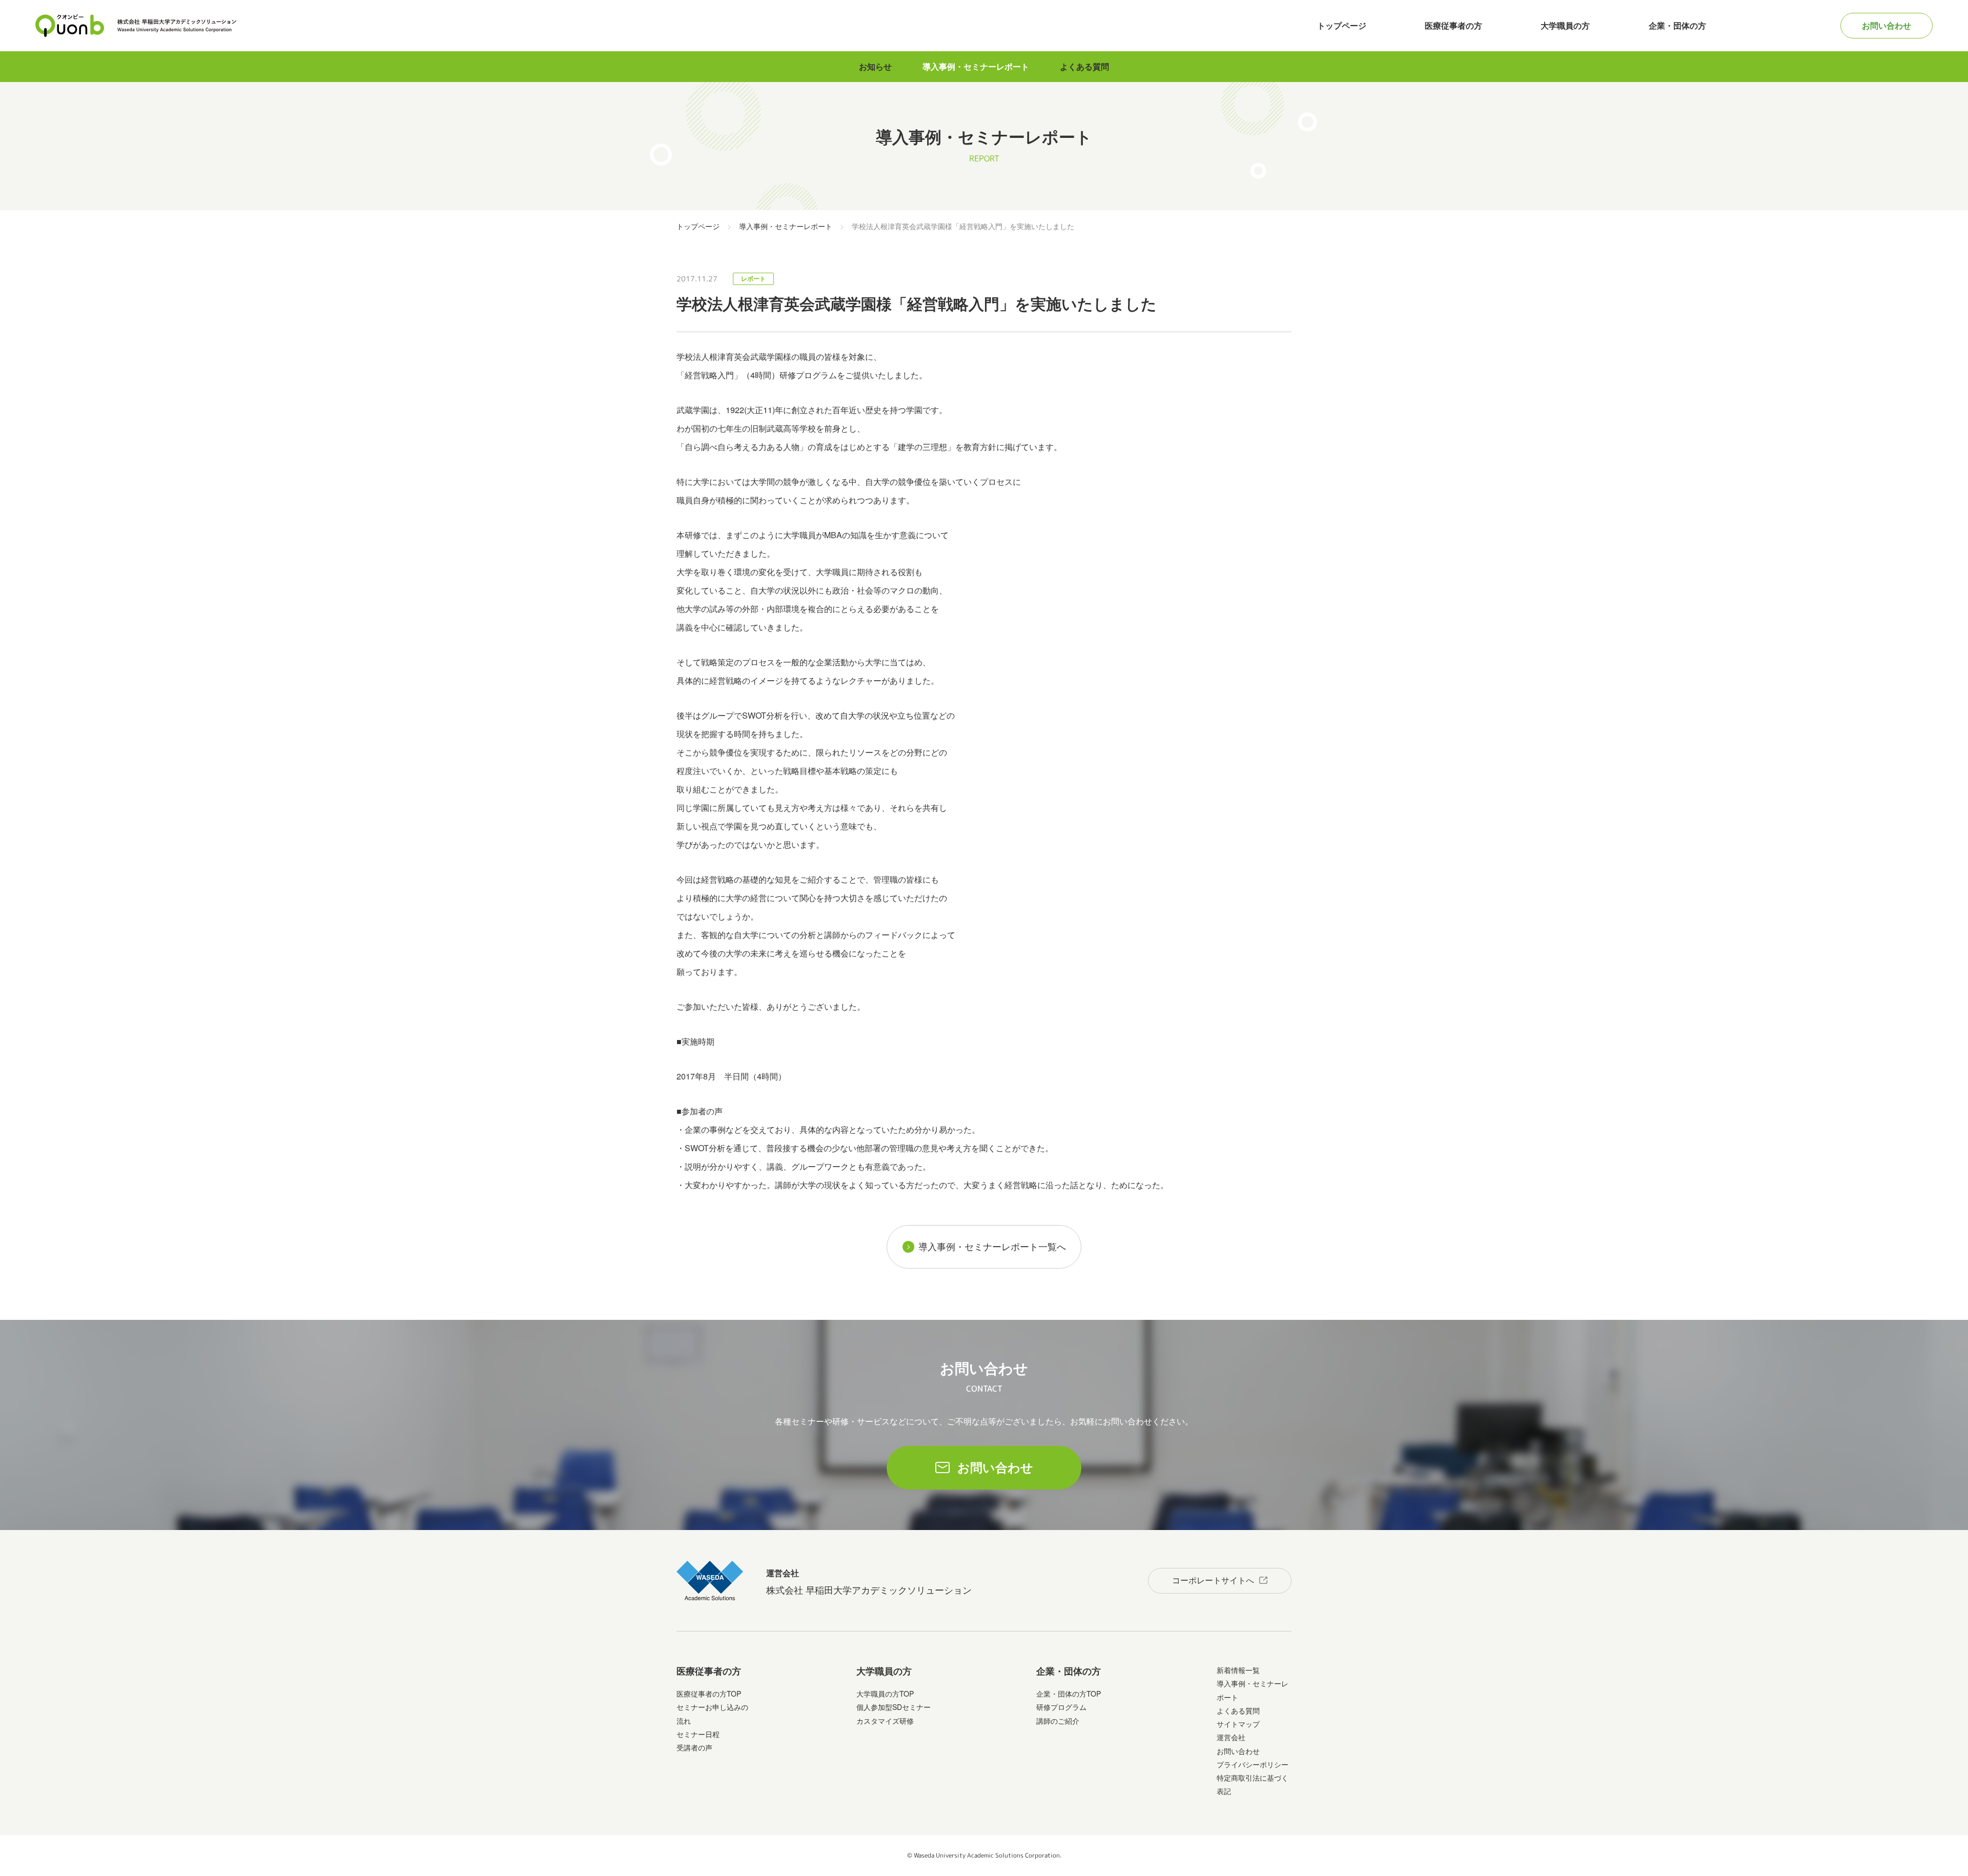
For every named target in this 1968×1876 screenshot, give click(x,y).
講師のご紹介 (1058, 1721)
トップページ (1342, 25)
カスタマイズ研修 (885, 1721)
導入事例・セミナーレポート (976, 66)
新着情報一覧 (1238, 1670)
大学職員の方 (1565, 25)
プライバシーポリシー (1253, 1764)
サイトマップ (1238, 1724)
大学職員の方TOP (885, 1694)
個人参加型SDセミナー (894, 1707)
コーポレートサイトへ (1213, 1580)
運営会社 (1231, 1737)
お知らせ (875, 66)
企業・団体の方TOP (1069, 1694)
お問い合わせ (1887, 25)
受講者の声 (694, 1747)
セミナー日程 (698, 1734)
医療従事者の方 (1453, 25)
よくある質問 (1084, 66)
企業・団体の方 (1677, 25)
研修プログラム (1061, 1707)
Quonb (70, 26)
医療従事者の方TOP (709, 1694)
